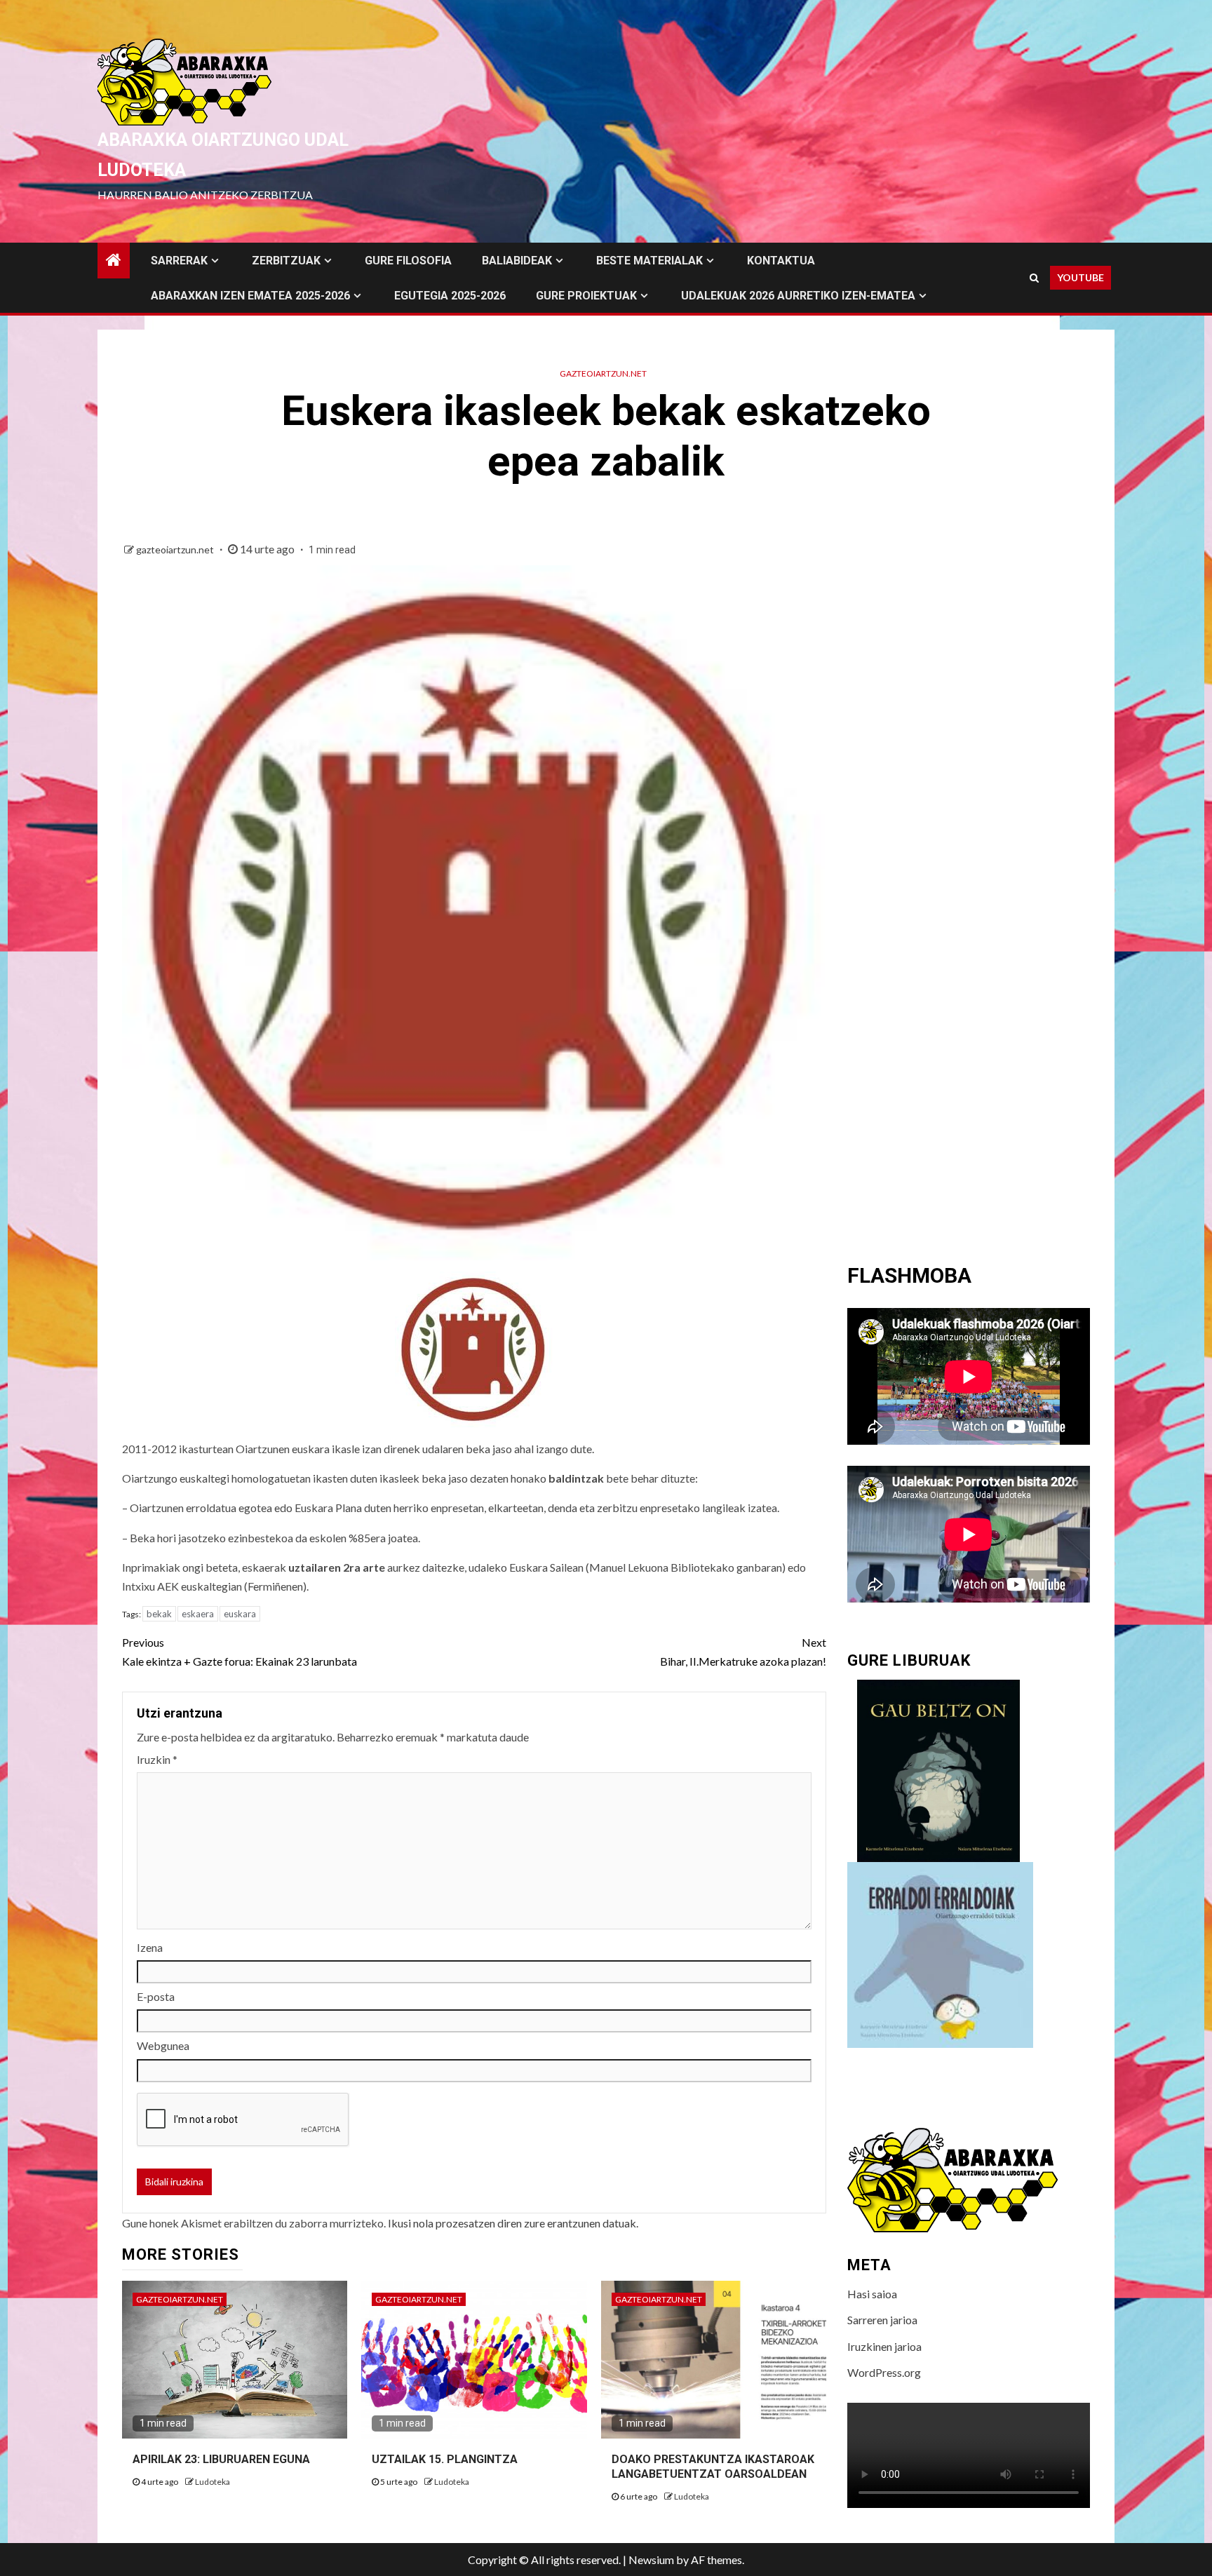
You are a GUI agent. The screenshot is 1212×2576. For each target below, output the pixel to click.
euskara (240, 1614)
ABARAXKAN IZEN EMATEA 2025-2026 (250, 296)
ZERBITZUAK (286, 261)
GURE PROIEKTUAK (586, 296)
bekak (159, 1614)
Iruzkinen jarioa (884, 2346)
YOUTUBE (1080, 277)
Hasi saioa (872, 2294)
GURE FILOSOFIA (408, 261)
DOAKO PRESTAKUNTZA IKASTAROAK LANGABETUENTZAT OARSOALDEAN (713, 2467)
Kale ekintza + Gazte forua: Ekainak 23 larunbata (240, 1652)
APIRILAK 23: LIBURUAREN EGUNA (221, 2459)
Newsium (651, 2560)
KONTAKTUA (781, 261)
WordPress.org (884, 2372)
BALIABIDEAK (517, 261)
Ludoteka (213, 2482)
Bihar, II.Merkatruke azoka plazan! (743, 1652)
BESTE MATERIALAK (649, 261)
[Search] (1034, 278)
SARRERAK (179, 261)
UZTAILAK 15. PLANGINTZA (445, 2459)
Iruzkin (157, 1759)
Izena (150, 1947)
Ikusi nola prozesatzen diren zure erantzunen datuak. (513, 2223)
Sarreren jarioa (882, 2320)
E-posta (156, 1996)
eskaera (198, 1614)
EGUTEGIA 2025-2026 (450, 296)
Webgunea (163, 2045)
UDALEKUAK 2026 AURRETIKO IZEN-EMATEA (798, 296)
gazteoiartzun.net (603, 373)
